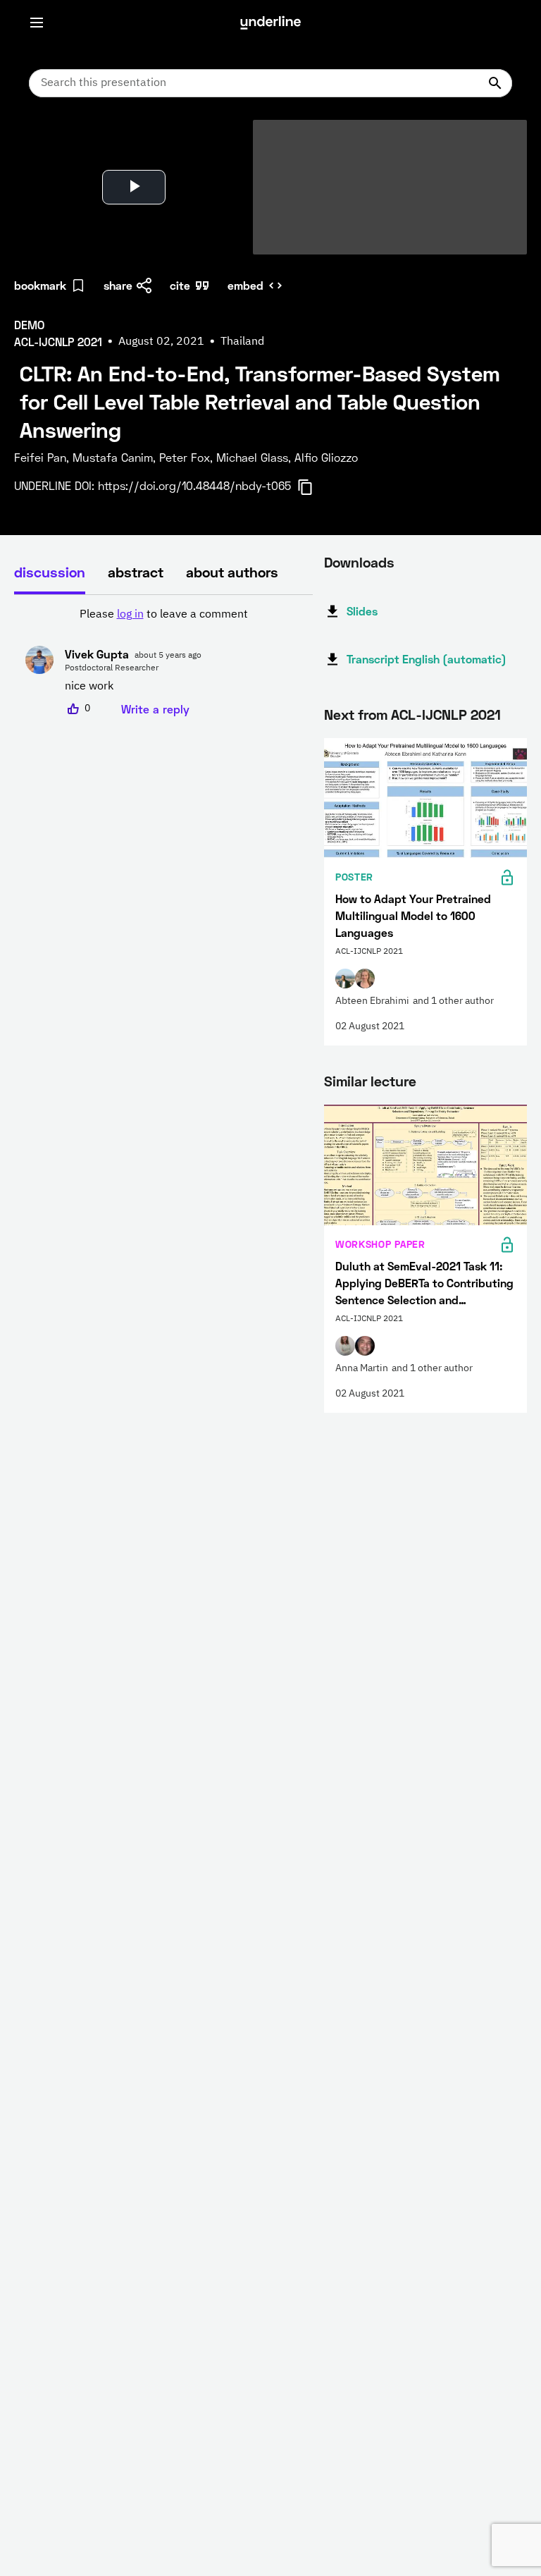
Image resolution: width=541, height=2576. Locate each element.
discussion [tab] (50, 572)
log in (130, 615)
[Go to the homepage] (270, 23)
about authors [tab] (232, 572)
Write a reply (155, 709)
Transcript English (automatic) (427, 659)
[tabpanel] (163, 662)
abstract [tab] (136, 572)
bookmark (40, 285)
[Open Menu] (37, 23)
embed (245, 285)
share (118, 285)
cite (180, 285)
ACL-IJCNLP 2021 (446, 714)
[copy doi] (313, 487)
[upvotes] (73, 709)
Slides (362, 611)
